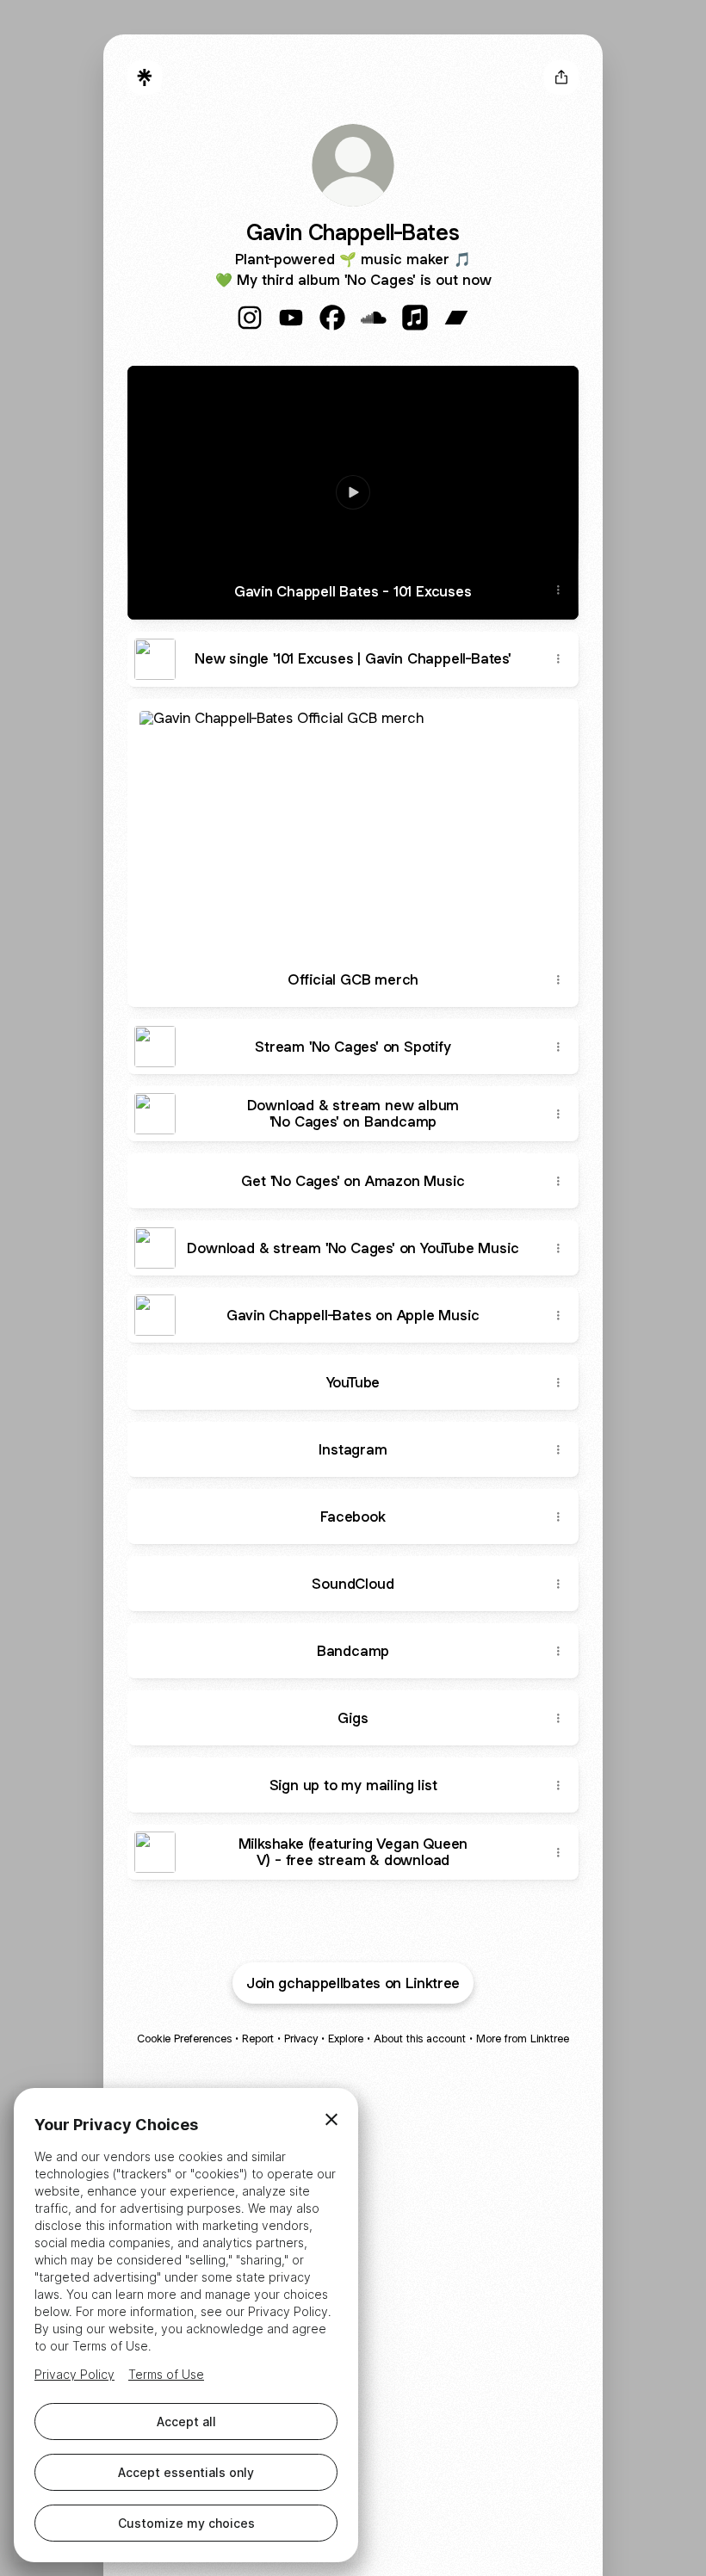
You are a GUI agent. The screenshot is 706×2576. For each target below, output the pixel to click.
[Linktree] (145, 77)
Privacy (301, 2039)
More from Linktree (523, 2039)
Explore (346, 2039)
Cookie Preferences (184, 2039)
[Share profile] (561, 77)
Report (258, 2039)
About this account (420, 2039)
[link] (250, 318)
